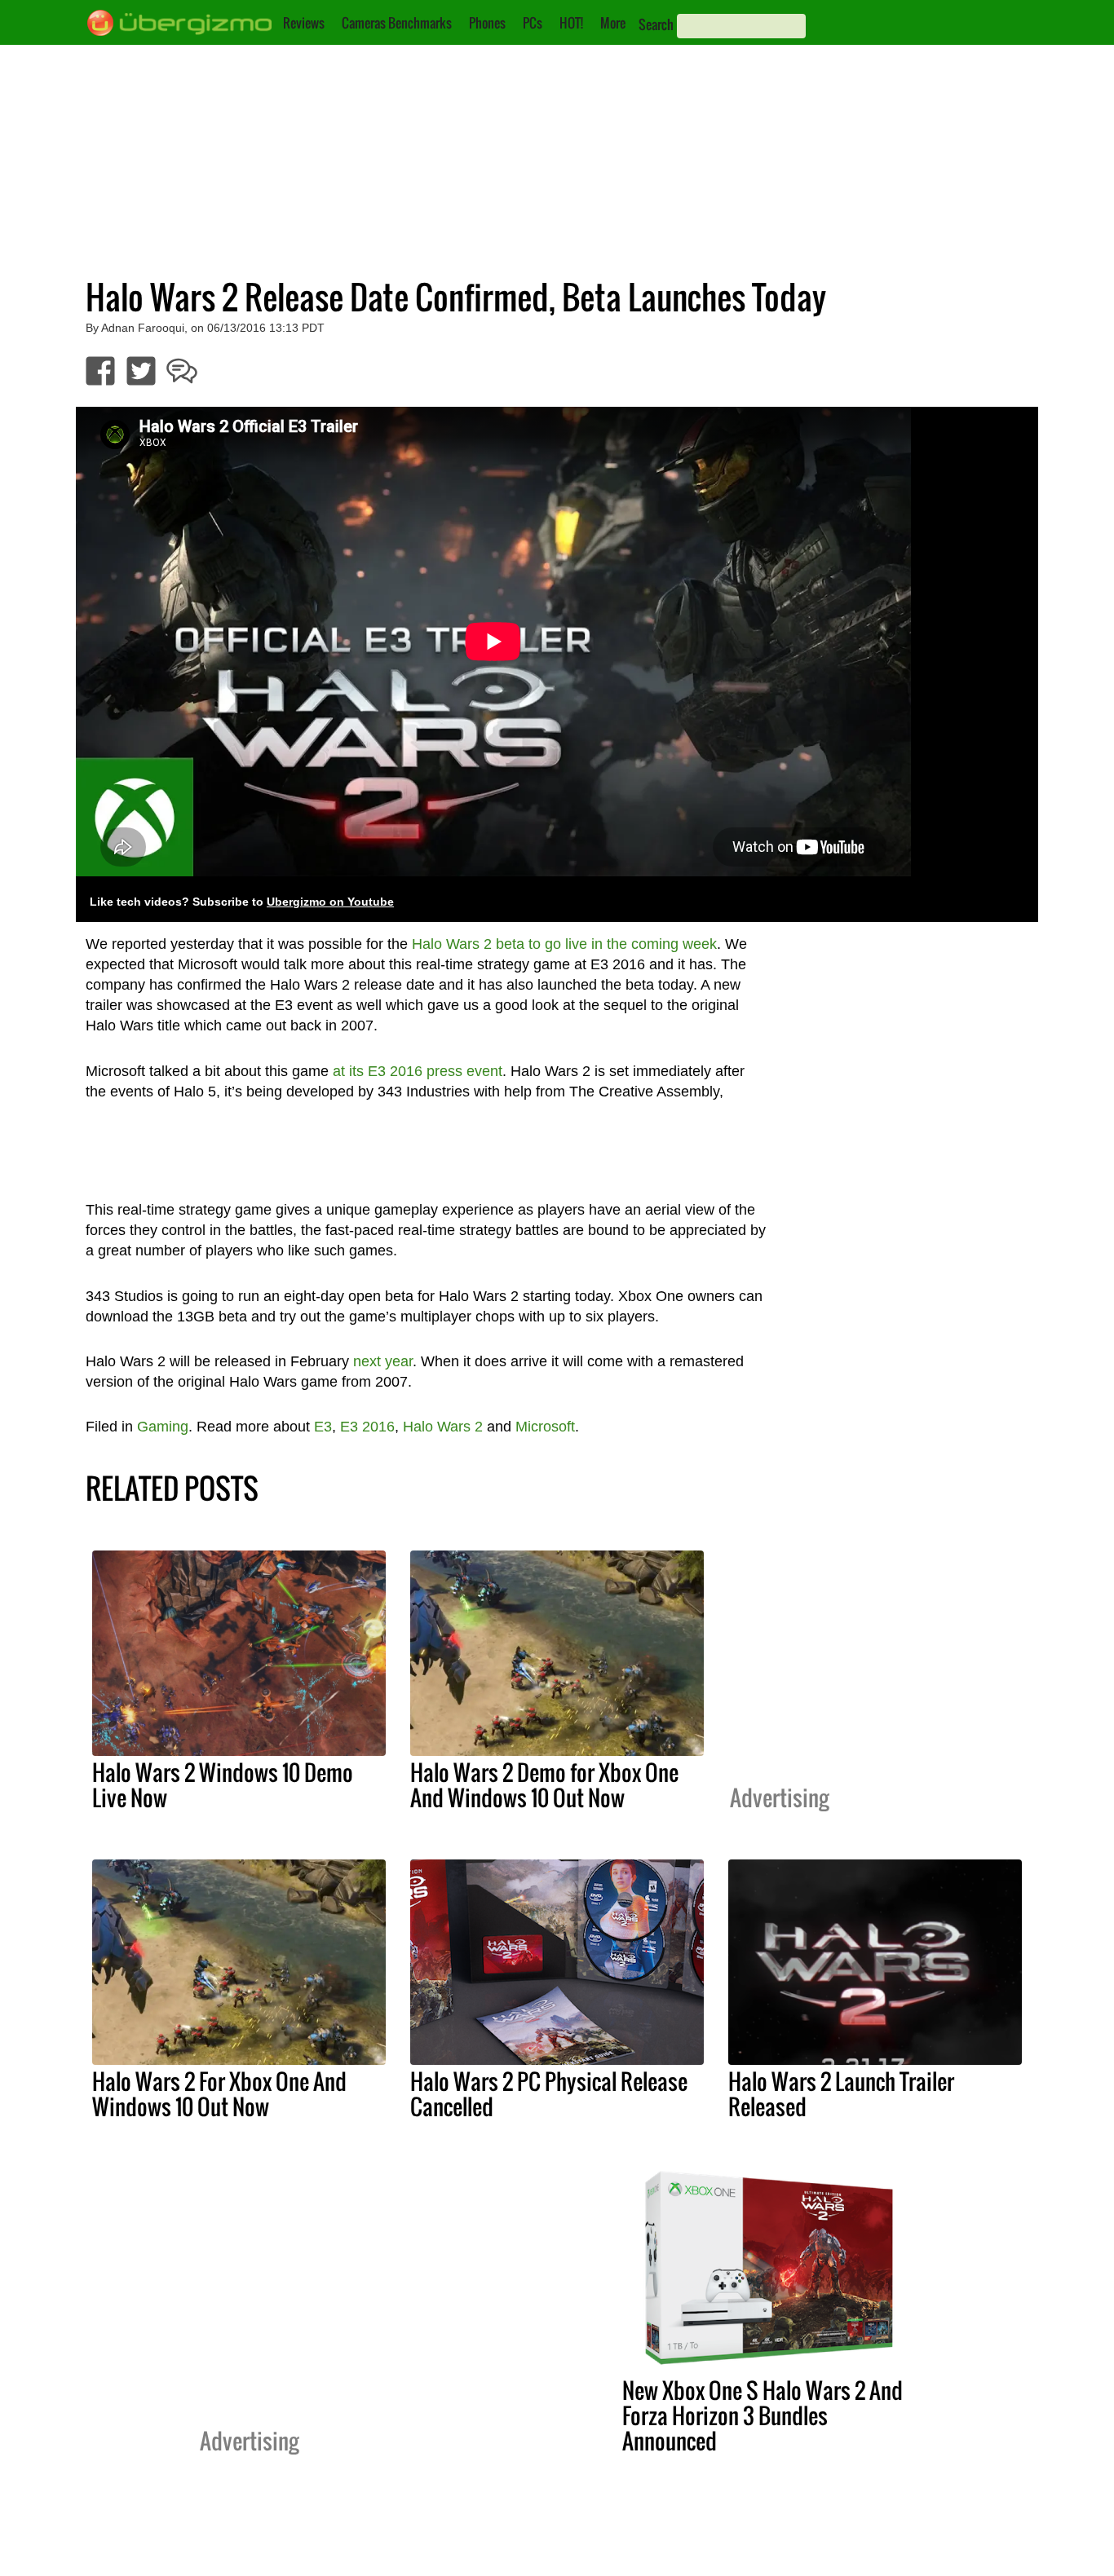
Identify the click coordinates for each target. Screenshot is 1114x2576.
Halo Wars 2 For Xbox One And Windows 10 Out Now (219, 2094)
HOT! (571, 23)
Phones (487, 23)
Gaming (163, 1427)
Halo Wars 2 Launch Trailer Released (841, 2094)
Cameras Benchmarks (397, 23)
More (613, 23)
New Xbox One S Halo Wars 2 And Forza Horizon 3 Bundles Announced (763, 2415)
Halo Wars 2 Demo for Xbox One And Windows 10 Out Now (544, 1785)
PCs (533, 23)
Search (656, 24)
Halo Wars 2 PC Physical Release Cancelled (549, 2094)
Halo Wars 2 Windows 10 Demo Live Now (223, 1785)
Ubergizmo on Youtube (330, 902)
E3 (323, 1427)
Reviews (304, 23)
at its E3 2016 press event (418, 1071)
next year (383, 1361)
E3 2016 (367, 1427)
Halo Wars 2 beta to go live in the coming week (564, 944)
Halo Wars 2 (443, 1427)
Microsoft (545, 1427)
